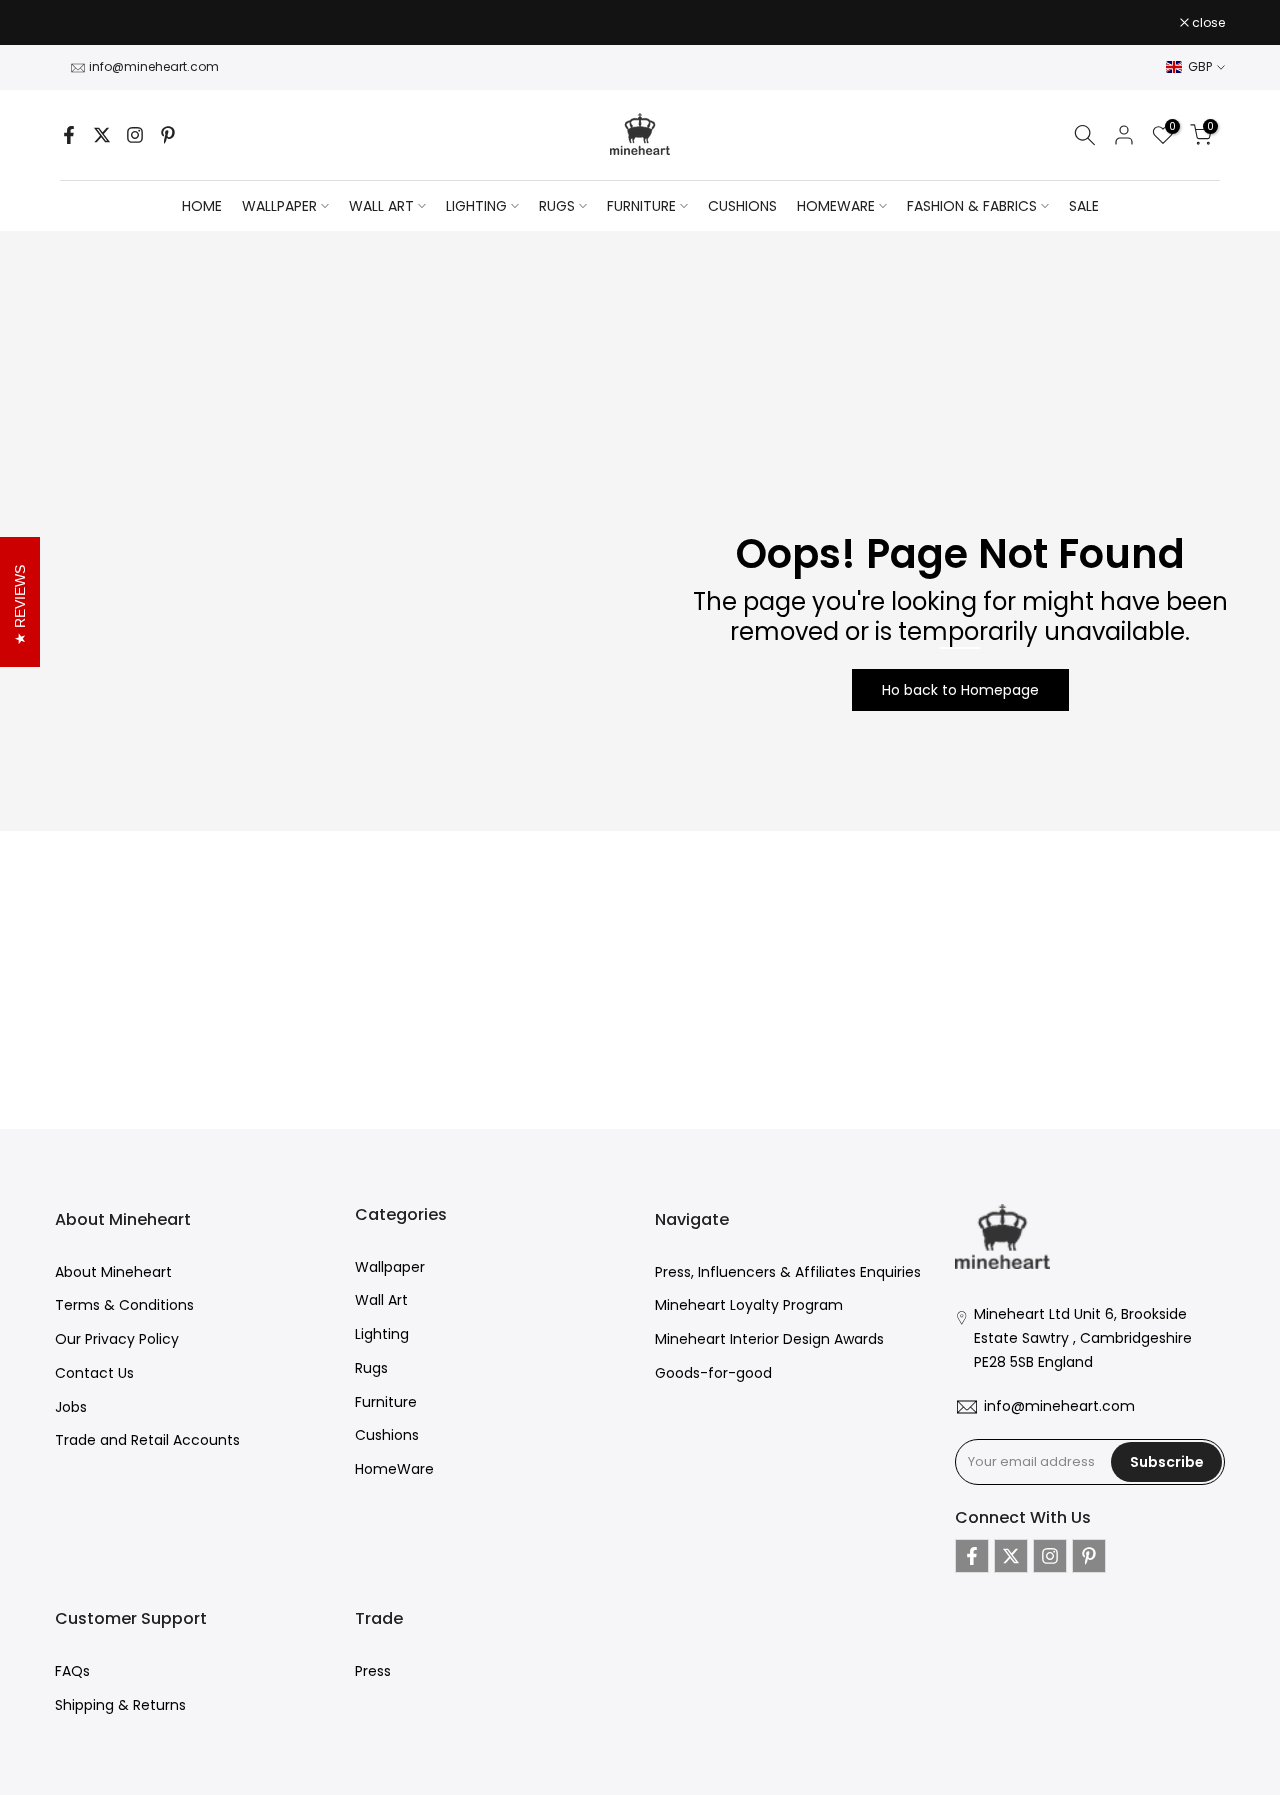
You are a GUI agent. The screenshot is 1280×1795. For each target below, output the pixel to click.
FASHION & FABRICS (972, 206)
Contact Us (94, 1373)
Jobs (71, 1407)
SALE (1084, 206)
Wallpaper (390, 1267)
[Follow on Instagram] (135, 135)
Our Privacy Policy (117, 1339)
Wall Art (381, 1300)
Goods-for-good (713, 1373)
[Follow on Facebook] (69, 135)
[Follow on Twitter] (102, 135)
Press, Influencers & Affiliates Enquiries (788, 1272)
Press (373, 1671)
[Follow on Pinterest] (168, 135)
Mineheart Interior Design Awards (769, 1339)
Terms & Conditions (124, 1305)
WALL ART (381, 206)
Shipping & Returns (120, 1705)
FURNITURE (641, 206)
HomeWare (394, 1469)
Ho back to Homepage (960, 690)
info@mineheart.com (154, 66)
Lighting (382, 1334)
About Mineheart (113, 1272)
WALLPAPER (279, 206)
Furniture (386, 1402)
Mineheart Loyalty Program (749, 1305)
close (82, 23)
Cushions (387, 1435)
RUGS (557, 206)
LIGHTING (476, 206)
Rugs (371, 1368)
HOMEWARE (836, 206)
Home (202, 206)
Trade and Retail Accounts (147, 1440)
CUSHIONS (742, 206)
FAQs (72, 1671)
